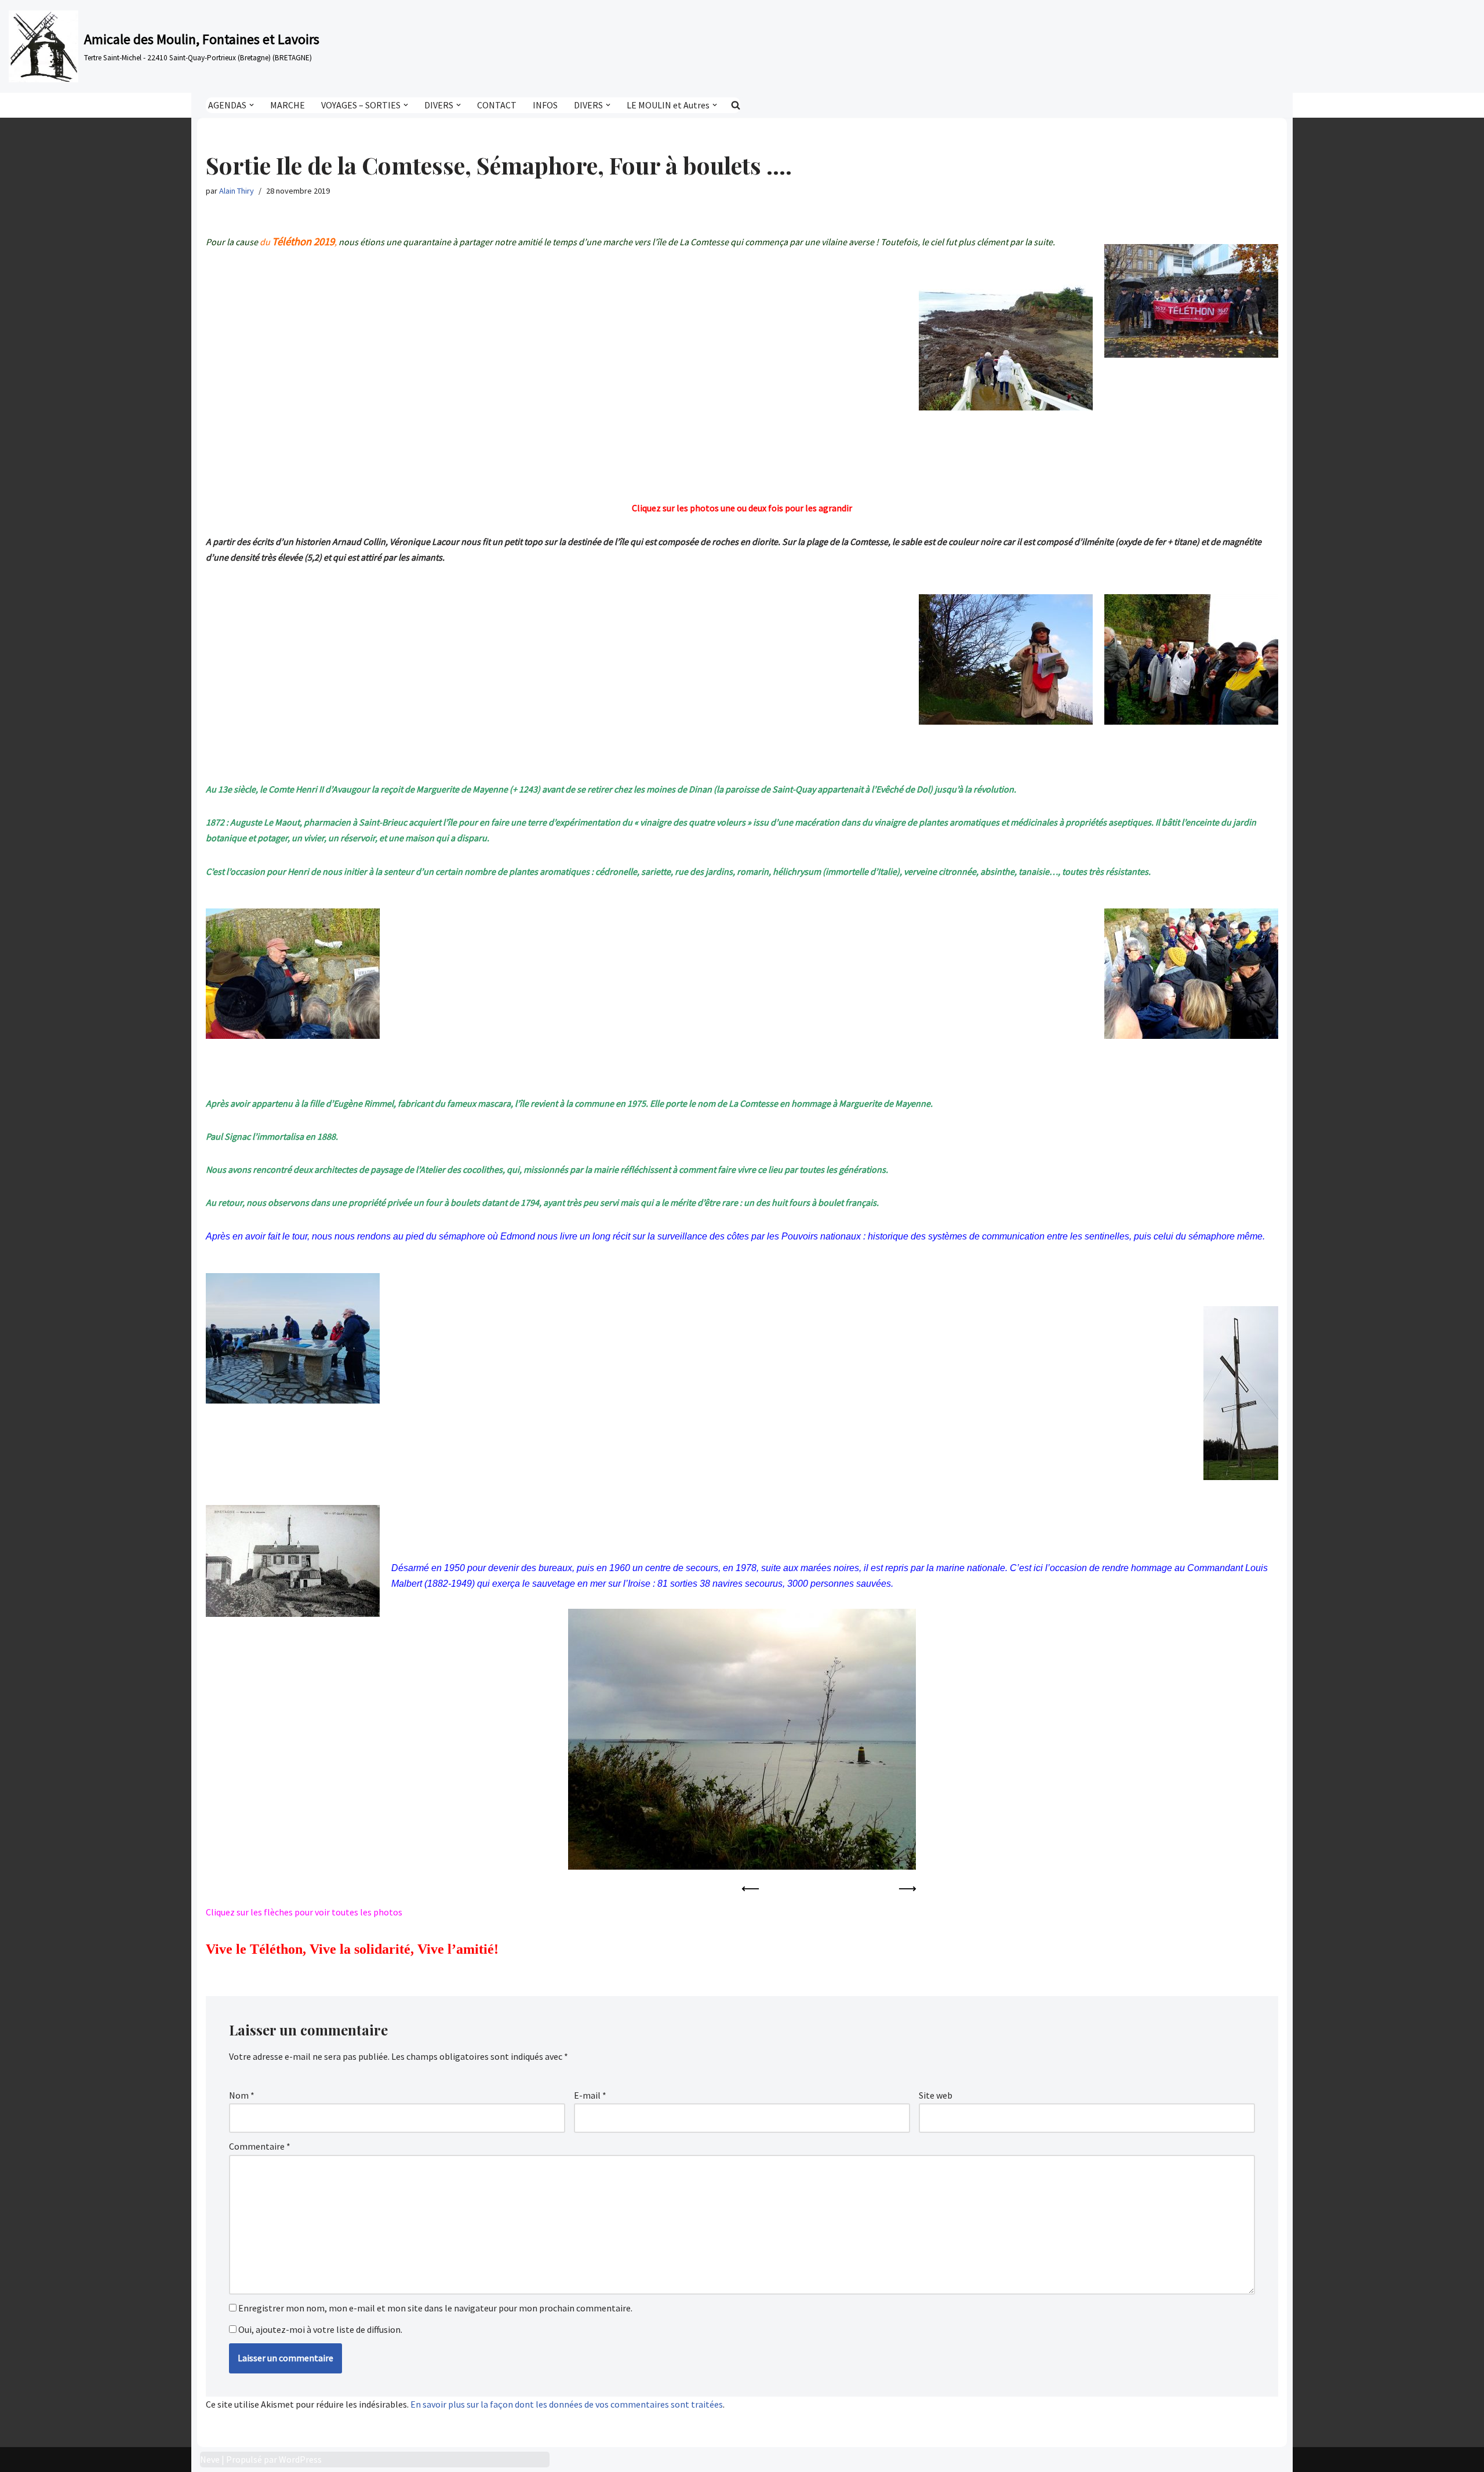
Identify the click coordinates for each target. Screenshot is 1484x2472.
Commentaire (260, 2146)
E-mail (590, 2095)
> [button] (907, 1889)
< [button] (751, 1889)
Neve (210, 2459)
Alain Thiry (237, 191)
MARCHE (288, 105)
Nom (242, 2095)
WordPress (300, 2459)
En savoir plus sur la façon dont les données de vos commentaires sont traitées (567, 2404)
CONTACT (497, 105)
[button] (252, 105)
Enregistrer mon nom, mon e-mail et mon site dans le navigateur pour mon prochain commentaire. (435, 2308)
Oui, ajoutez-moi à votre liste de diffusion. (319, 2329)
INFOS (545, 105)
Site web (936, 2095)
